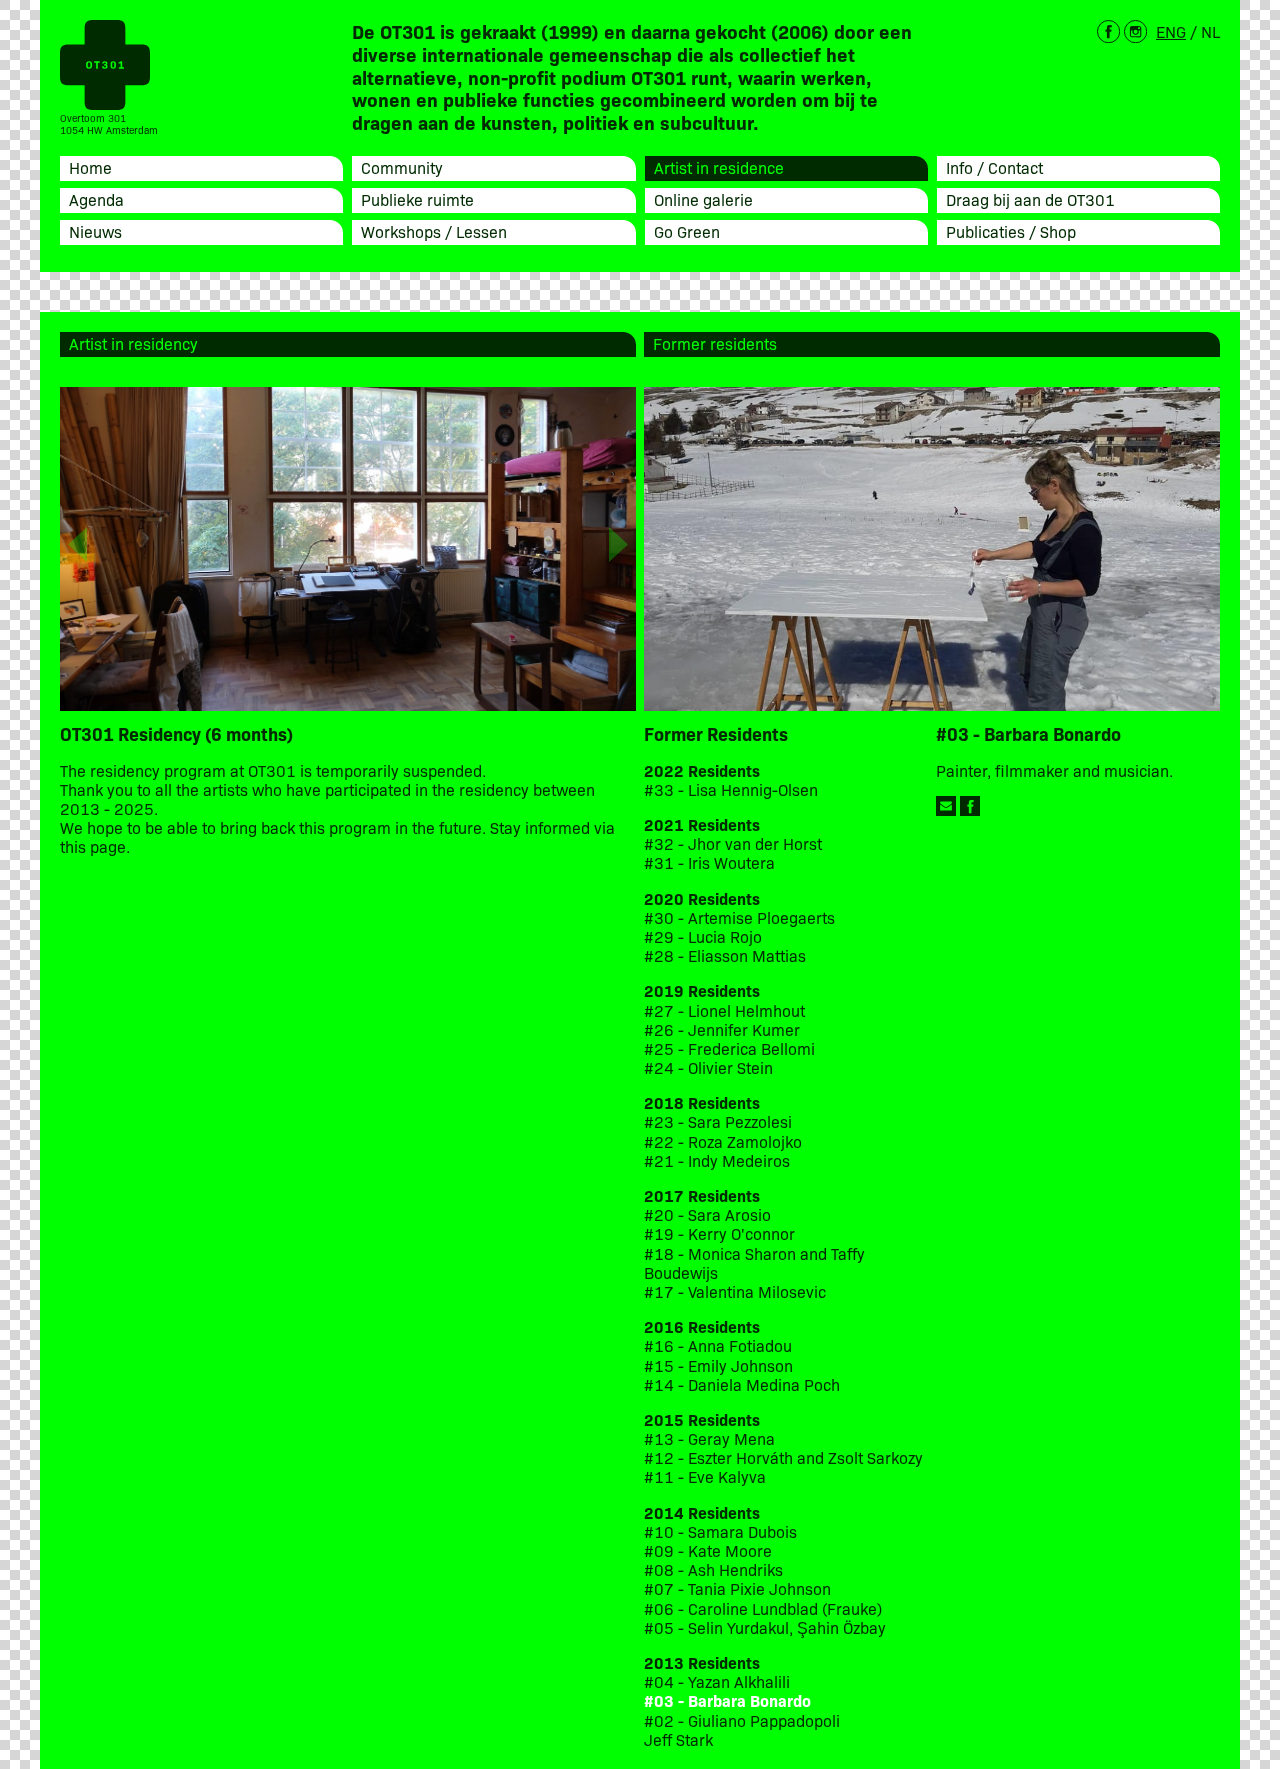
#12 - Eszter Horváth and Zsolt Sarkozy (783, 1457)
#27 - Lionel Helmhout (726, 1010)
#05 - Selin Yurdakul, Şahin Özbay (765, 1627)
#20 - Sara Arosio (707, 1214)
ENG (1171, 31)
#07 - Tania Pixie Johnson (737, 1588)
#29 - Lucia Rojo (703, 936)
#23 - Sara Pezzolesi (718, 1121)
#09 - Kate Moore (708, 1550)
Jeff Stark (678, 1739)
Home (90, 167)
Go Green (687, 231)
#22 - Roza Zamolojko (723, 1141)
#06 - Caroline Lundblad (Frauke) (763, 1608)
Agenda (96, 199)
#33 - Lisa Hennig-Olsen (731, 789)
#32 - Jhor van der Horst (733, 843)
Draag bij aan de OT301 (1030, 199)
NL (1210, 31)
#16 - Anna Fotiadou (718, 1345)
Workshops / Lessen (434, 231)
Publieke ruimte (417, 199)
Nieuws (95, 231)
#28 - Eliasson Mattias (725, 955)
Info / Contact (994, 167)
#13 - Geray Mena (709, 1438)
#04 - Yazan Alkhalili (717, 1681)
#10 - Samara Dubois (720, 1531)
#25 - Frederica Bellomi (729, 1048)
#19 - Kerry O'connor (719, 1233)
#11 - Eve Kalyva (705, 1476)
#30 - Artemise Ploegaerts (739, 917)
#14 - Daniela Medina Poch (742, 1384)
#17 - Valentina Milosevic (735, 1291)
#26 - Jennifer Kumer (722, 1029)
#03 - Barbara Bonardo (727, 1700)
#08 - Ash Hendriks (713, 1569)
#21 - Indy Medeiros (717, 1160)
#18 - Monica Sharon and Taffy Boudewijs (754, 1263)
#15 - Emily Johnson (718, 1365)
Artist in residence (719, 167)
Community (402, 167)
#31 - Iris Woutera (709, 862)
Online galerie (703, 199)
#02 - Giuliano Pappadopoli (742, 1720)
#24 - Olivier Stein (708, 1067)
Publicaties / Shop (1011, 231)
